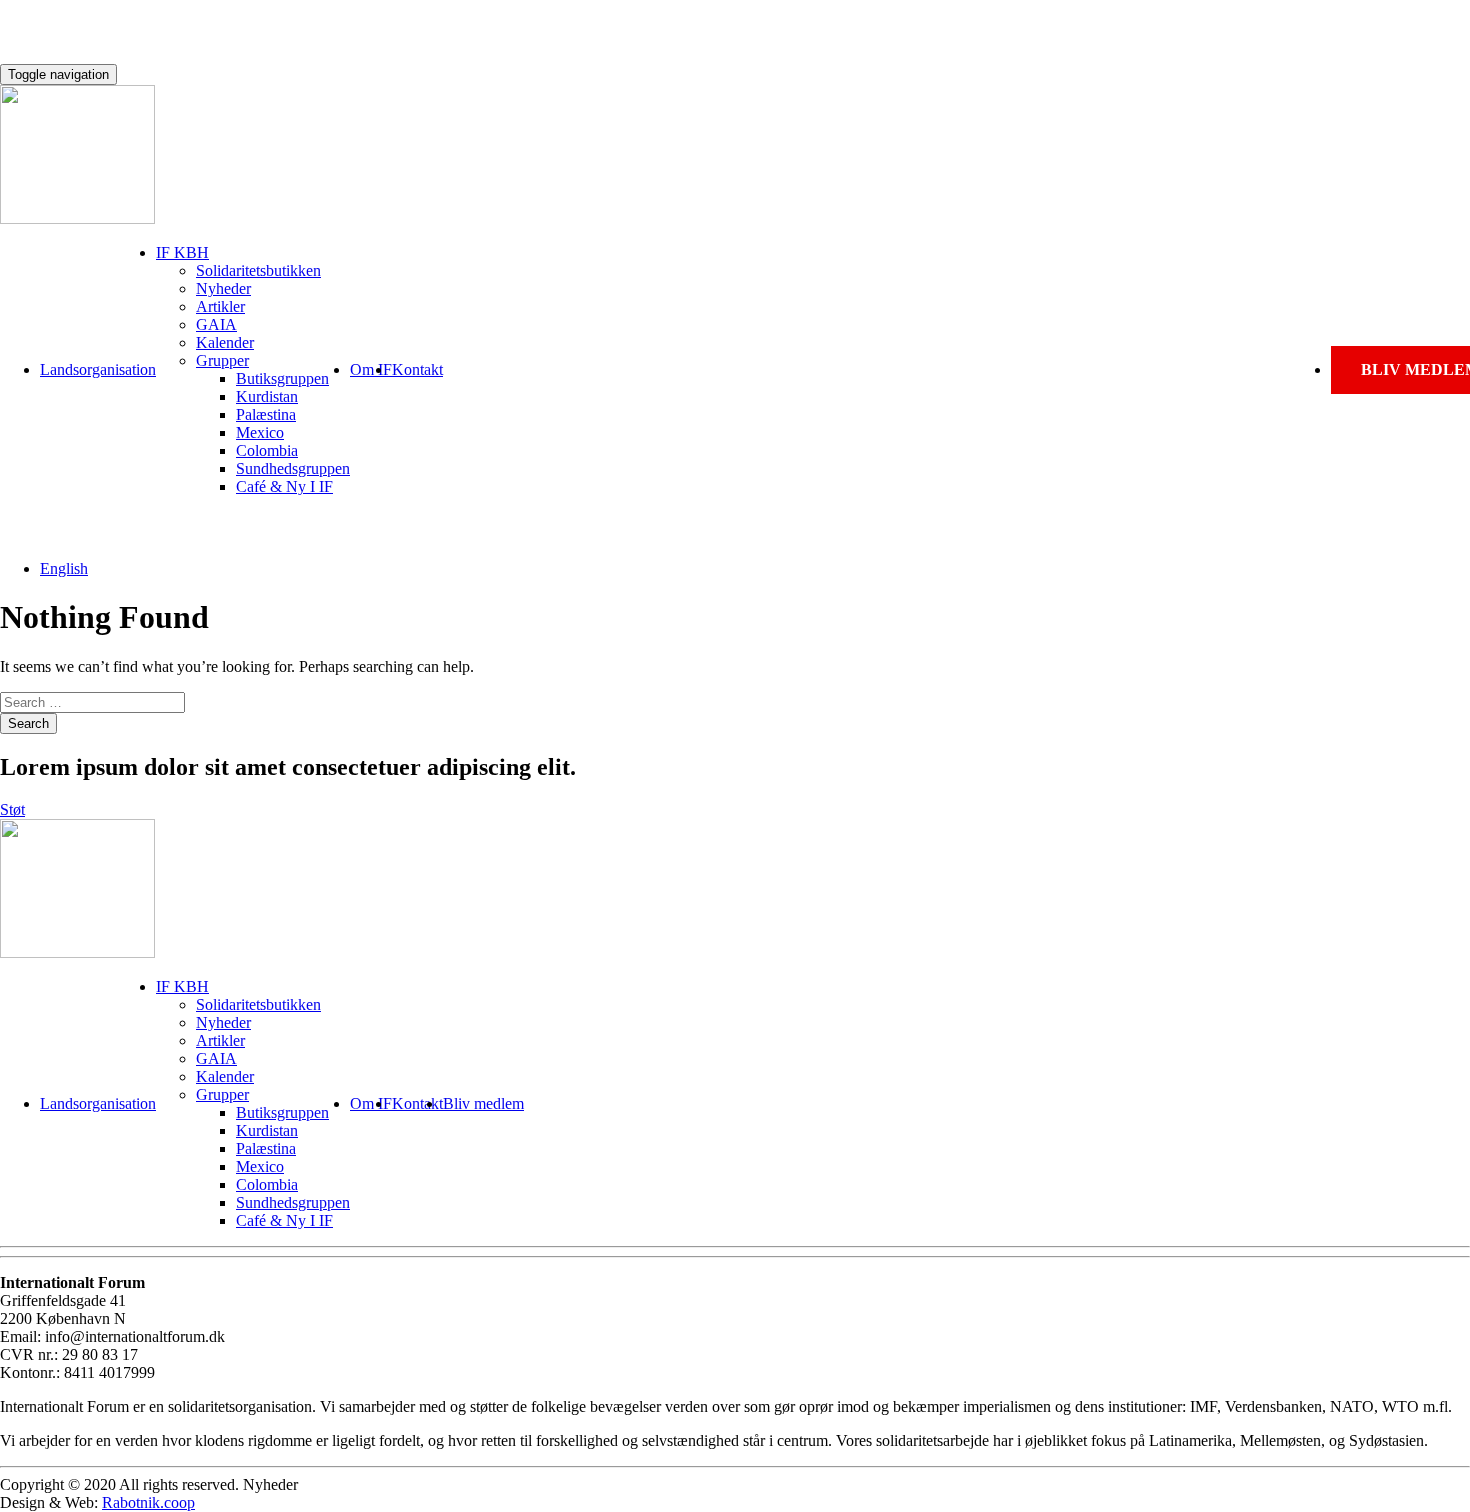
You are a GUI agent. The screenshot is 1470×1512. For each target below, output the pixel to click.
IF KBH (182, 252)
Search (28, 723)
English (64, 568)
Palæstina (266, 414)
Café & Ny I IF (284, 486)
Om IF (371, 369)
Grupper (222, 360)
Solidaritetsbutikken (258, 270)
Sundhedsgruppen (293, 468)
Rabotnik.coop (148, 1502)
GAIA (216, 324)
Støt (12, 809)
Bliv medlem (483, 1103)
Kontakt (417, 369)
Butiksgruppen (282, 378)
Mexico (260, 432)
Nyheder (223, 288)
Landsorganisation (98, 369)
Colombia (267, 450)
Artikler (220, 306)
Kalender (225, 342)
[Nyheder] (77, 218)
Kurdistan (267, 396)
